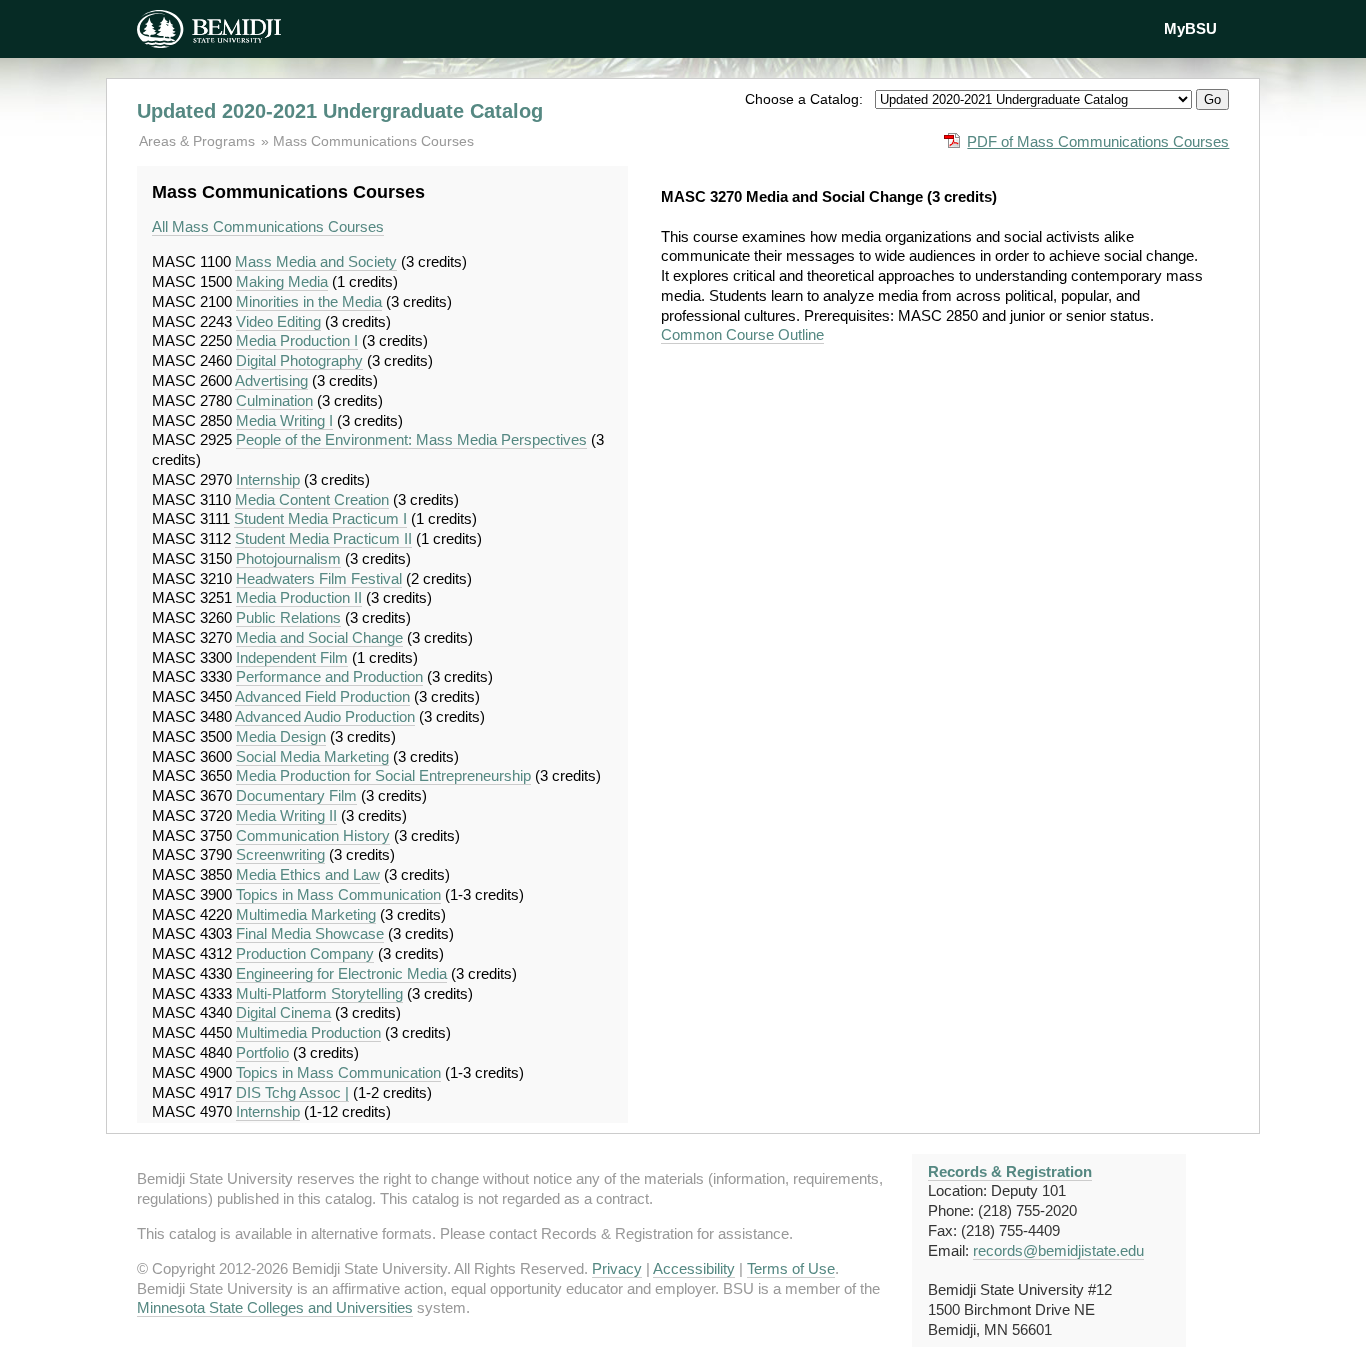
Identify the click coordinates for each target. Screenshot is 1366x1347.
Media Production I (297, 340)
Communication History (313, 835)
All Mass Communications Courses (268, 226)
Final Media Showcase (310, 933)
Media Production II (299, 597)
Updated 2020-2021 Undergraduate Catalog (340, 111)
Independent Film (292, 657)
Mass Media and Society (316, 261)
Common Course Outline (742, 334)
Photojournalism (288, 558)
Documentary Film (296, 795)
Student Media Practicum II (323, 538)
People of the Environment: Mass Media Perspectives (411, 439)
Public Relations (288, 617)
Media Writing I (284, 420)
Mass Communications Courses (373, 141)
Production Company (305, 953)
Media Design (281, 736)
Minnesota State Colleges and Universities (275, 1307)
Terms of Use (791, 1268)
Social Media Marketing (312, 756)
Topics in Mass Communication (338, 894)
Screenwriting (280, 854)
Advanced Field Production (322, 696)
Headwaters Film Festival (319, 578)
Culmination (274, 400)
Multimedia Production (308, 1032)
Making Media (282, 281)
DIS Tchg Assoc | (292, 1092)
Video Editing (278, 321)
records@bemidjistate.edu (1058, 1250)
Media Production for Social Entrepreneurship (383, 775)
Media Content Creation (312, 499)
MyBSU (1190, 28)
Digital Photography (299, 360)
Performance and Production (329, 676)
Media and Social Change (319, 637)
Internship (268, 479)
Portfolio (262, 1052)
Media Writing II (286, 815)
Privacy (617, 1268)
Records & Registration (1010, 1171)
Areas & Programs (199, 141)
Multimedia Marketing (306, 914)
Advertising (271, 380)
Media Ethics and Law (308, 874)
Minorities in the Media (309, 301)
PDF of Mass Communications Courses (1098, 141)
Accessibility (694, 1268)
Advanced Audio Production (325, 716)
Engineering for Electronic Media (341, 973)
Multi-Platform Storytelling (319, 993)
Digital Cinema (283, 1012)
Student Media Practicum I (320, 518)
